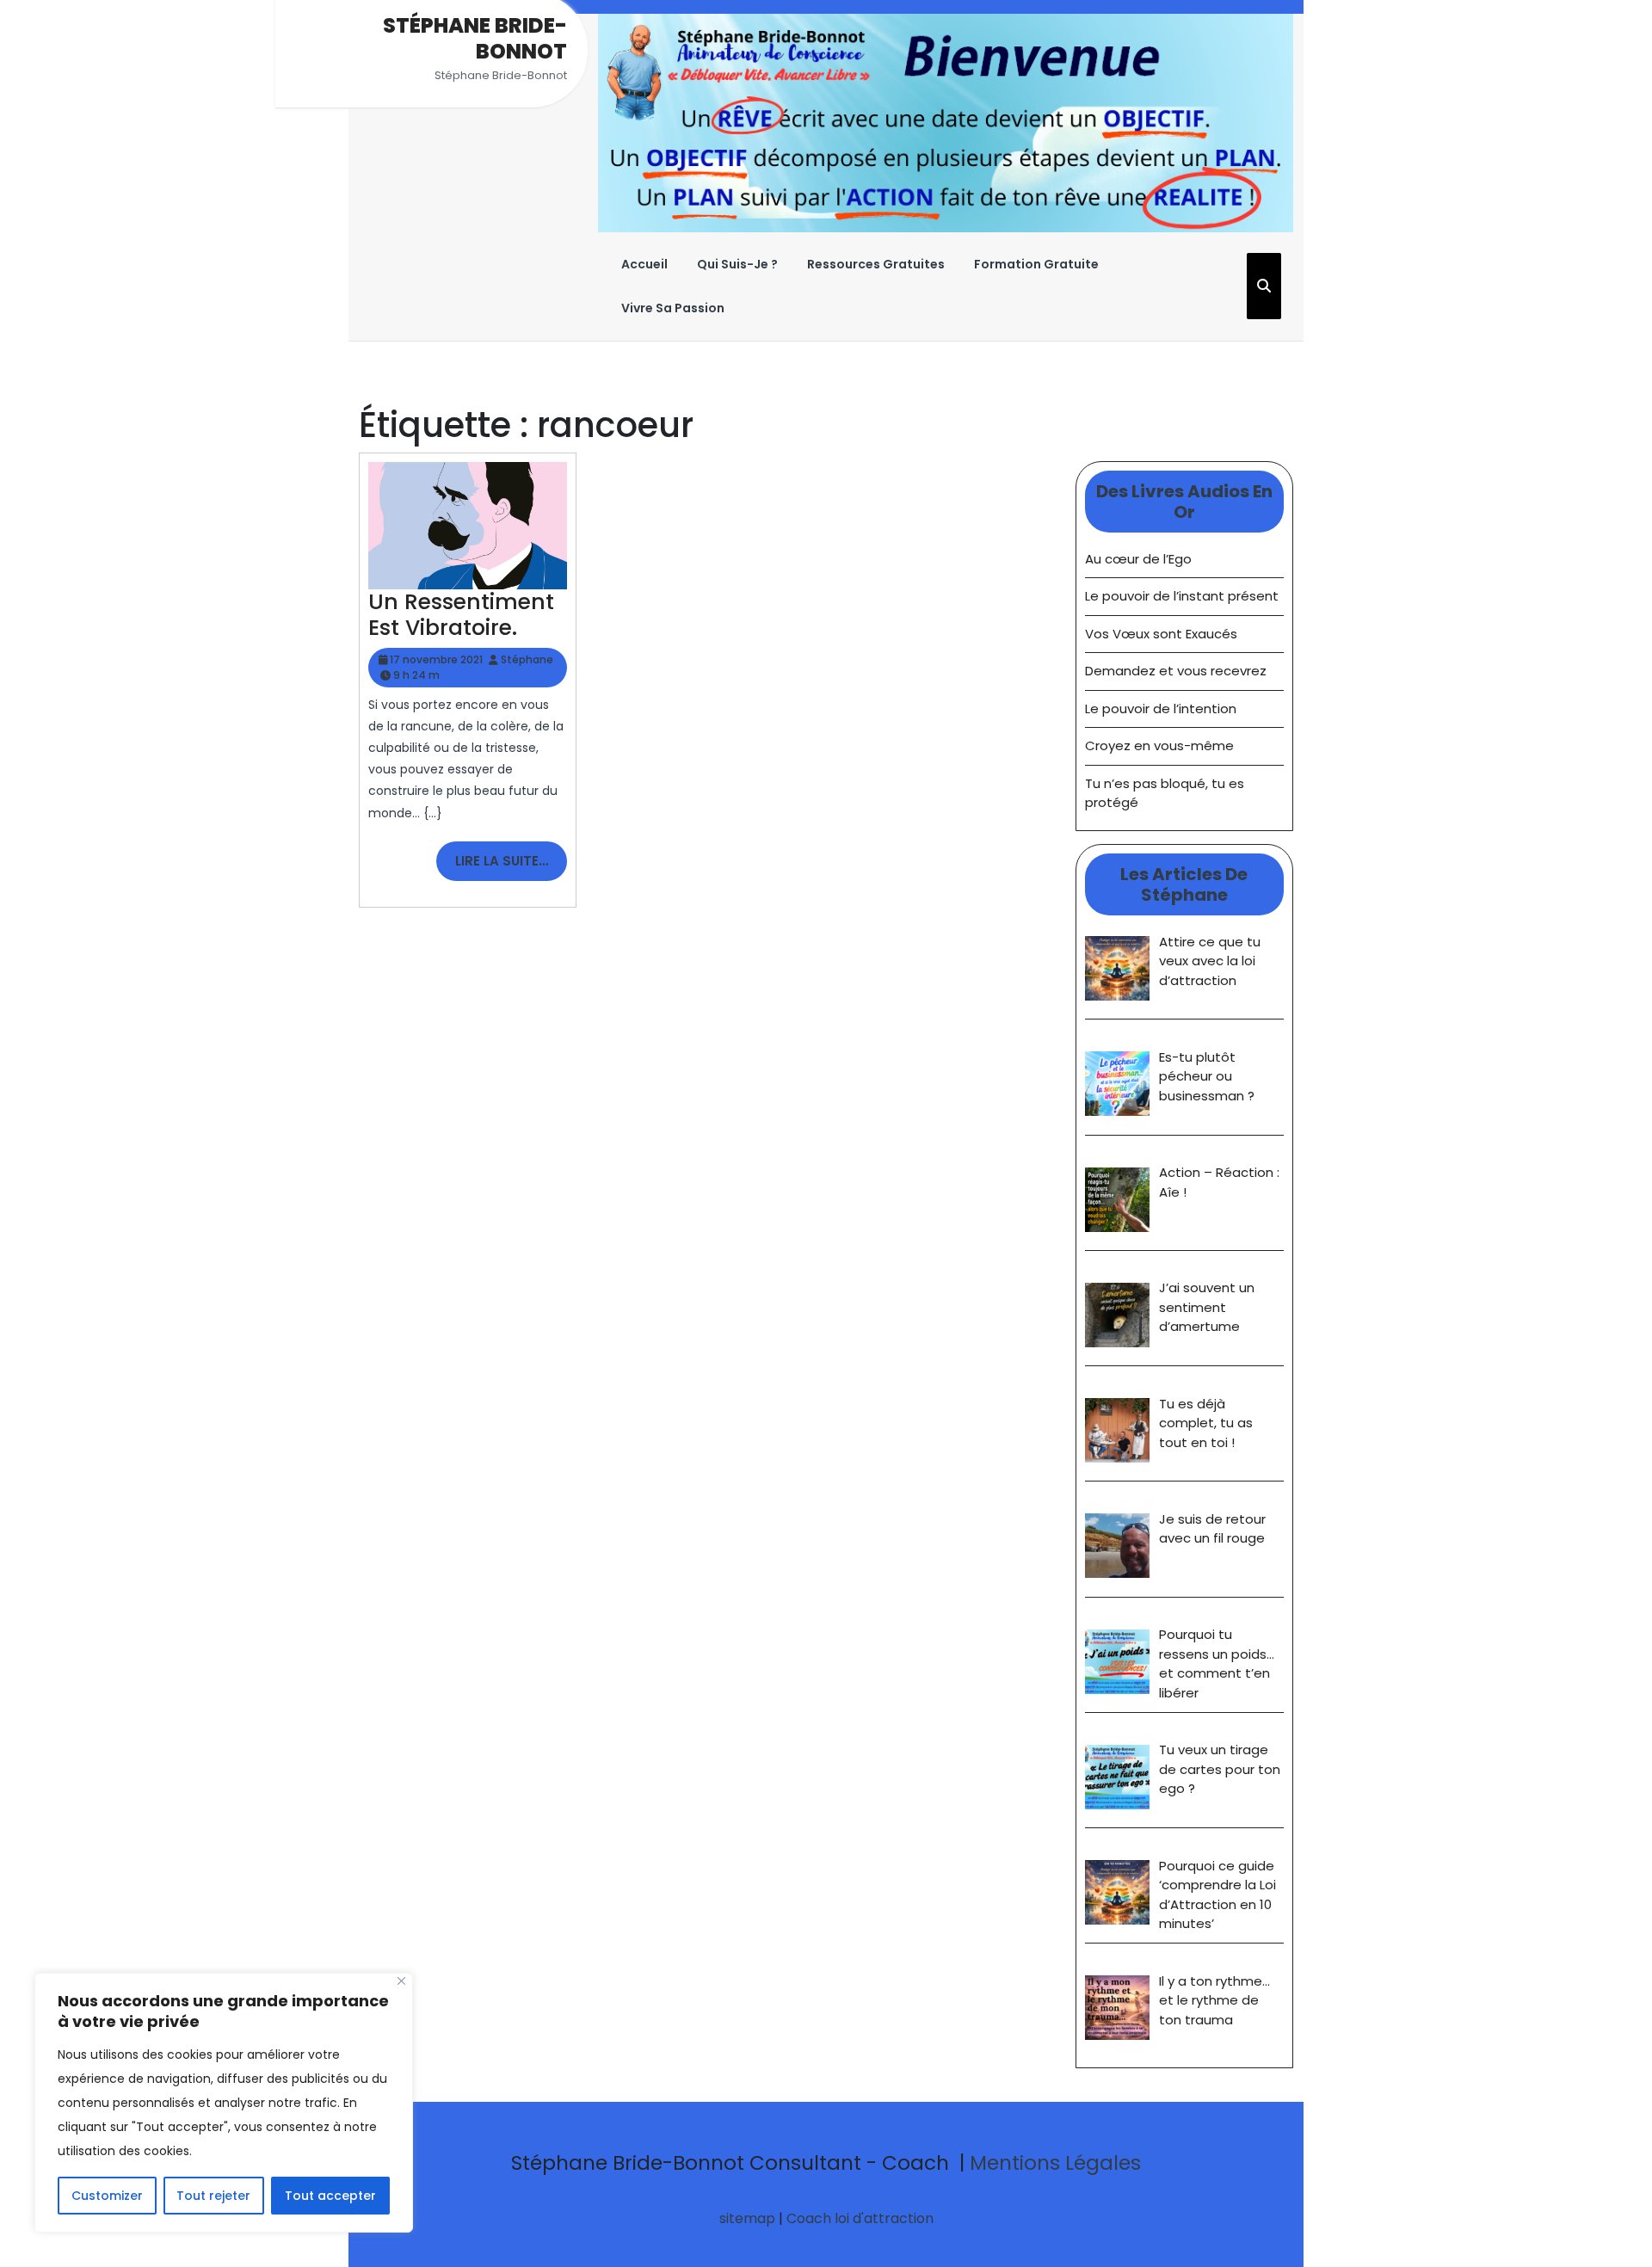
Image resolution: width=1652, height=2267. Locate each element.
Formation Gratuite (1036, 264)
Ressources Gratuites (876, 264)
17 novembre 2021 (436, 659)
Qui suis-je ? (737, 264)
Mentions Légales (1055, 2163)
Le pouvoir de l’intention (1161, 708)
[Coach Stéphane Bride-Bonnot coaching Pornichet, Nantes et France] (946, 122)
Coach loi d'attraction (860, 2218)
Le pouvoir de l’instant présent (1182, 596)
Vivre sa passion (673, 308)
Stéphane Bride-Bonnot (475, 38)
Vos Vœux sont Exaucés (1161, 634)
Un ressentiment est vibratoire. (461, 615)
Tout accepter (330, 2196)
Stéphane (527, 659)
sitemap (747, 2218)
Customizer (107, 2196)
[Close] (401, 1981)
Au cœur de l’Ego (1138, 559)
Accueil (644, 264)
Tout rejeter (213, 2196)
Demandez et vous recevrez (1176, 671)
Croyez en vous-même (1159, 745)
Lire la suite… (511, 866)
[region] (224, 2103)
